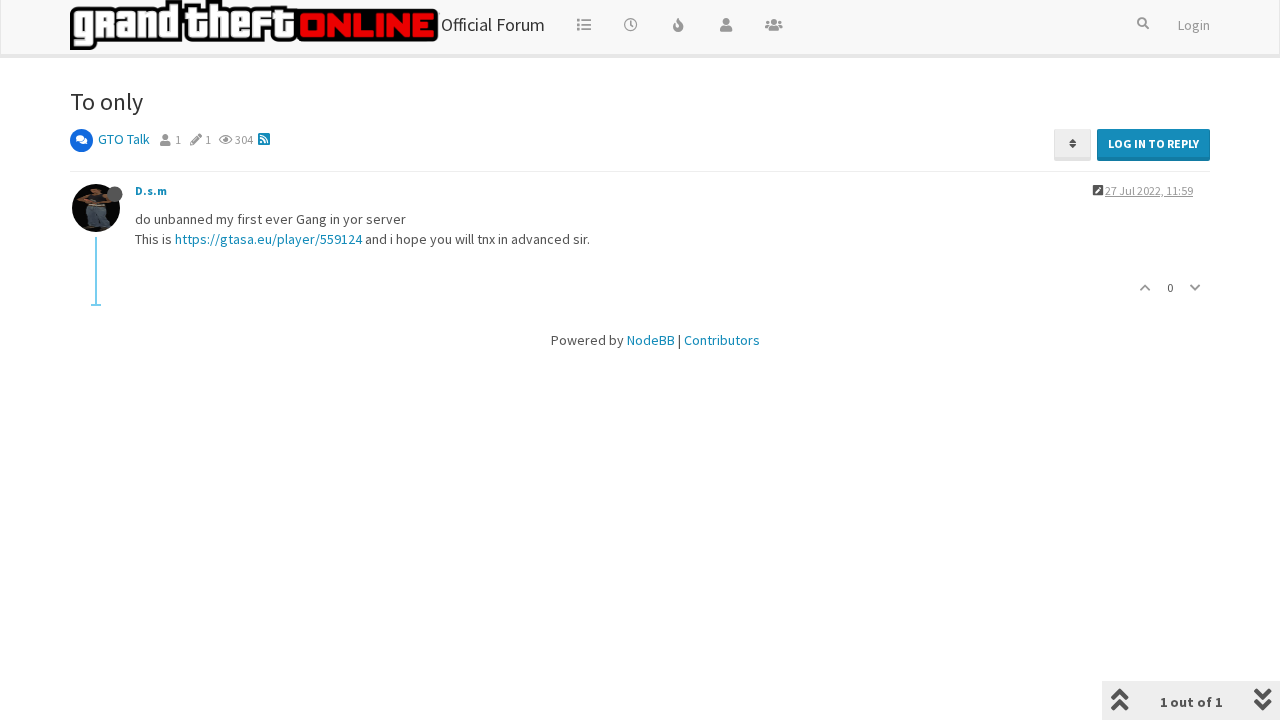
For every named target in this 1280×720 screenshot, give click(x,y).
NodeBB (651, 340)
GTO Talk (124, 139)
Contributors (722, 340)
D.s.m (151, 190)
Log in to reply (1153, 143)
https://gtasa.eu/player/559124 (268, 239)
